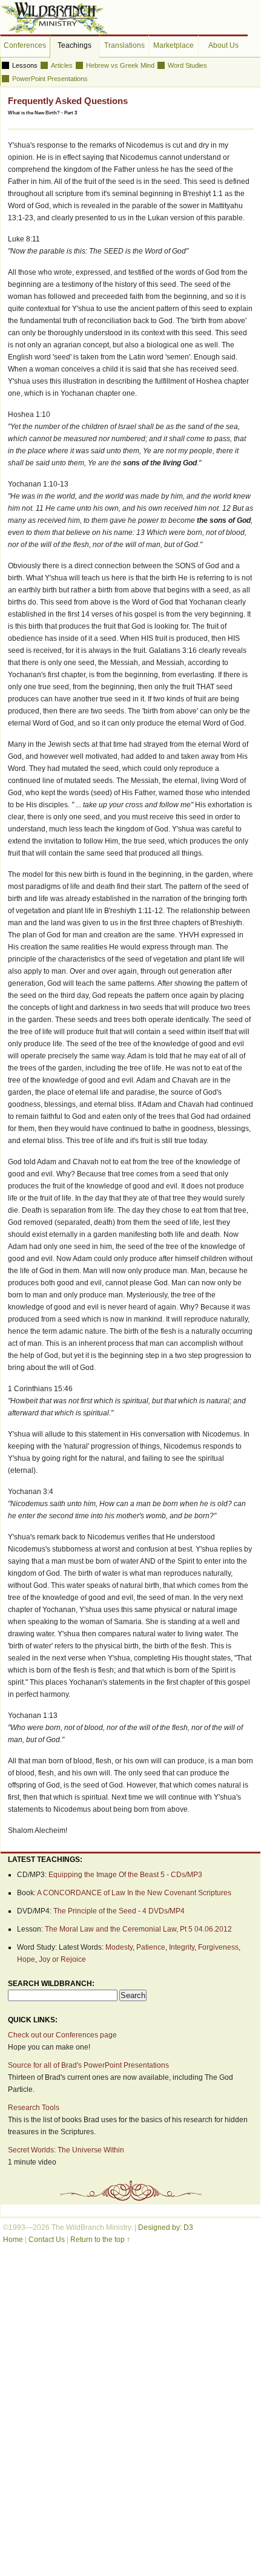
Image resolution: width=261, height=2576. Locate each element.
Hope (26, 1959)
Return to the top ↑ (100, 2240)
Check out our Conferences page (62, 2035)
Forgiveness (218, 1947)
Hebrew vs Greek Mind (120, 65)
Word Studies (187, 65)
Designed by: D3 (166, 2227)
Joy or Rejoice (62, 1959)
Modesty (119, 1947)
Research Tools (34, 2108)
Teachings (74, 45)
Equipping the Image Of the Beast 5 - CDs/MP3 (125, 1875)
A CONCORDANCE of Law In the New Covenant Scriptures (134, 1893)
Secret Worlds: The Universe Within (66, 2150)
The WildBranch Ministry (55, 18)
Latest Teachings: (45, 1860)
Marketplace (173, 45)
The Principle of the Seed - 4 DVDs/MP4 (119, 1911)
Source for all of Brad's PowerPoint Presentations (88, 2065)
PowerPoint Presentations (50, 79)
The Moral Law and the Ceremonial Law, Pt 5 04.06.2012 (138, 1929)
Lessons (25, 65)
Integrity (182, 1947)
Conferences (25, 45)
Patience (151, 1947)
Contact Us (47, 2240)
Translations (124, 45)
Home (13, 2240)
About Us (223, 45)
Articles (62, 65)
